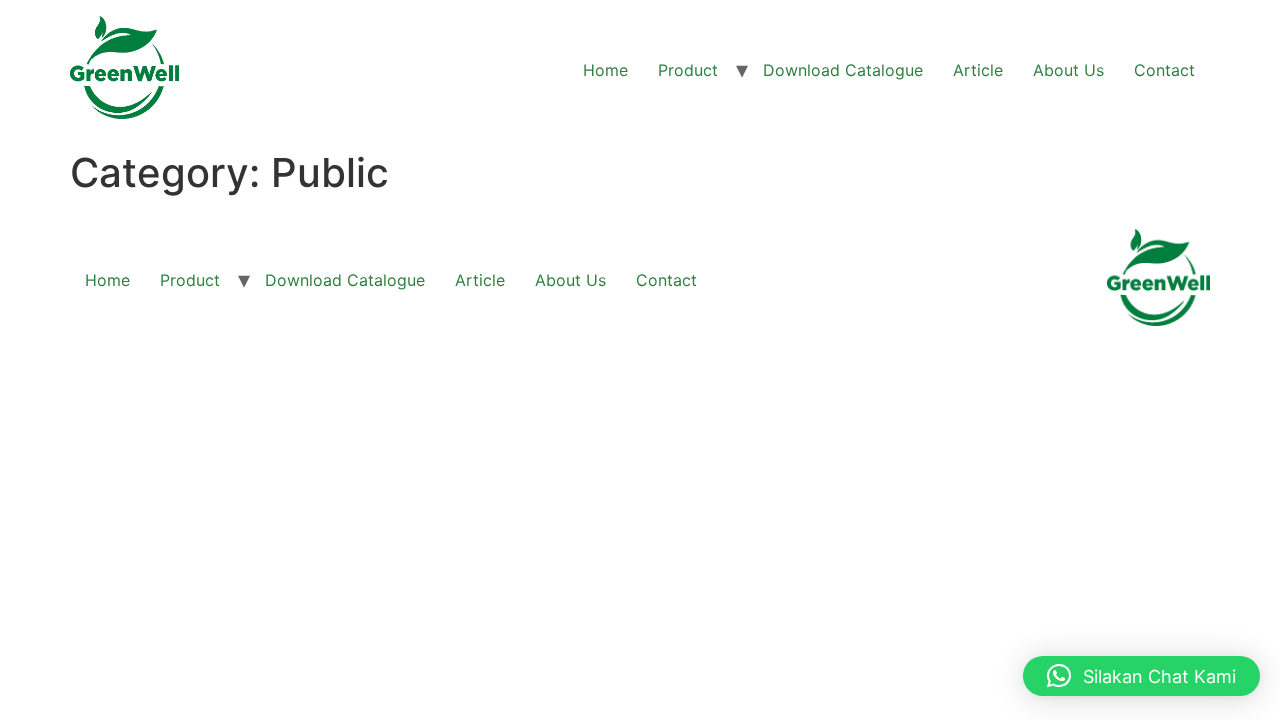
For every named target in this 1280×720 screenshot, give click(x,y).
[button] (1141, 676)
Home (605, 70)
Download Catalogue (843, 70)
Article (978, 70)
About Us (1068, 70)
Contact (1164, 70)
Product (688, 70)
